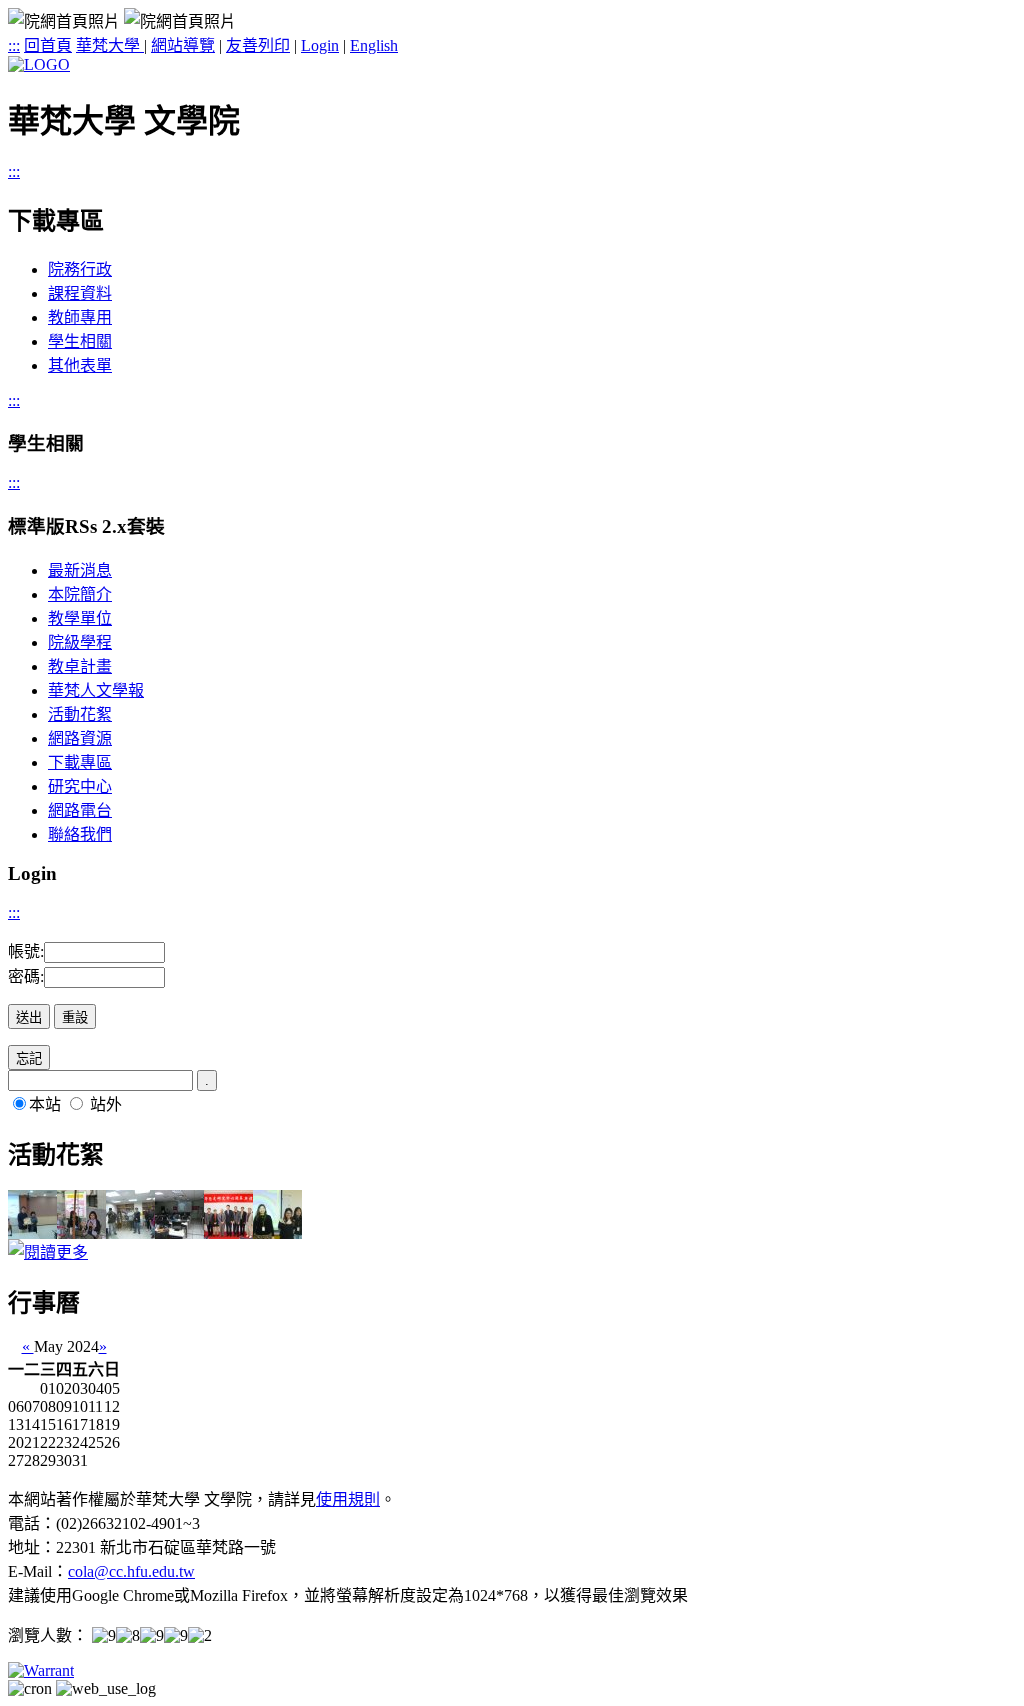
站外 (106, 1104)
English (374, 45)
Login (320, 45)
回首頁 (48, 45)
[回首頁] (39, 64)
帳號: (26, 951)
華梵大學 (110, 45)
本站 (45, 1104)
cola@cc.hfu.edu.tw (131, 1571)
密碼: (26, 976)
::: (14, 45)
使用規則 (348, 1499)
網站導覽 (183, 45)
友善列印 (258, 45)
